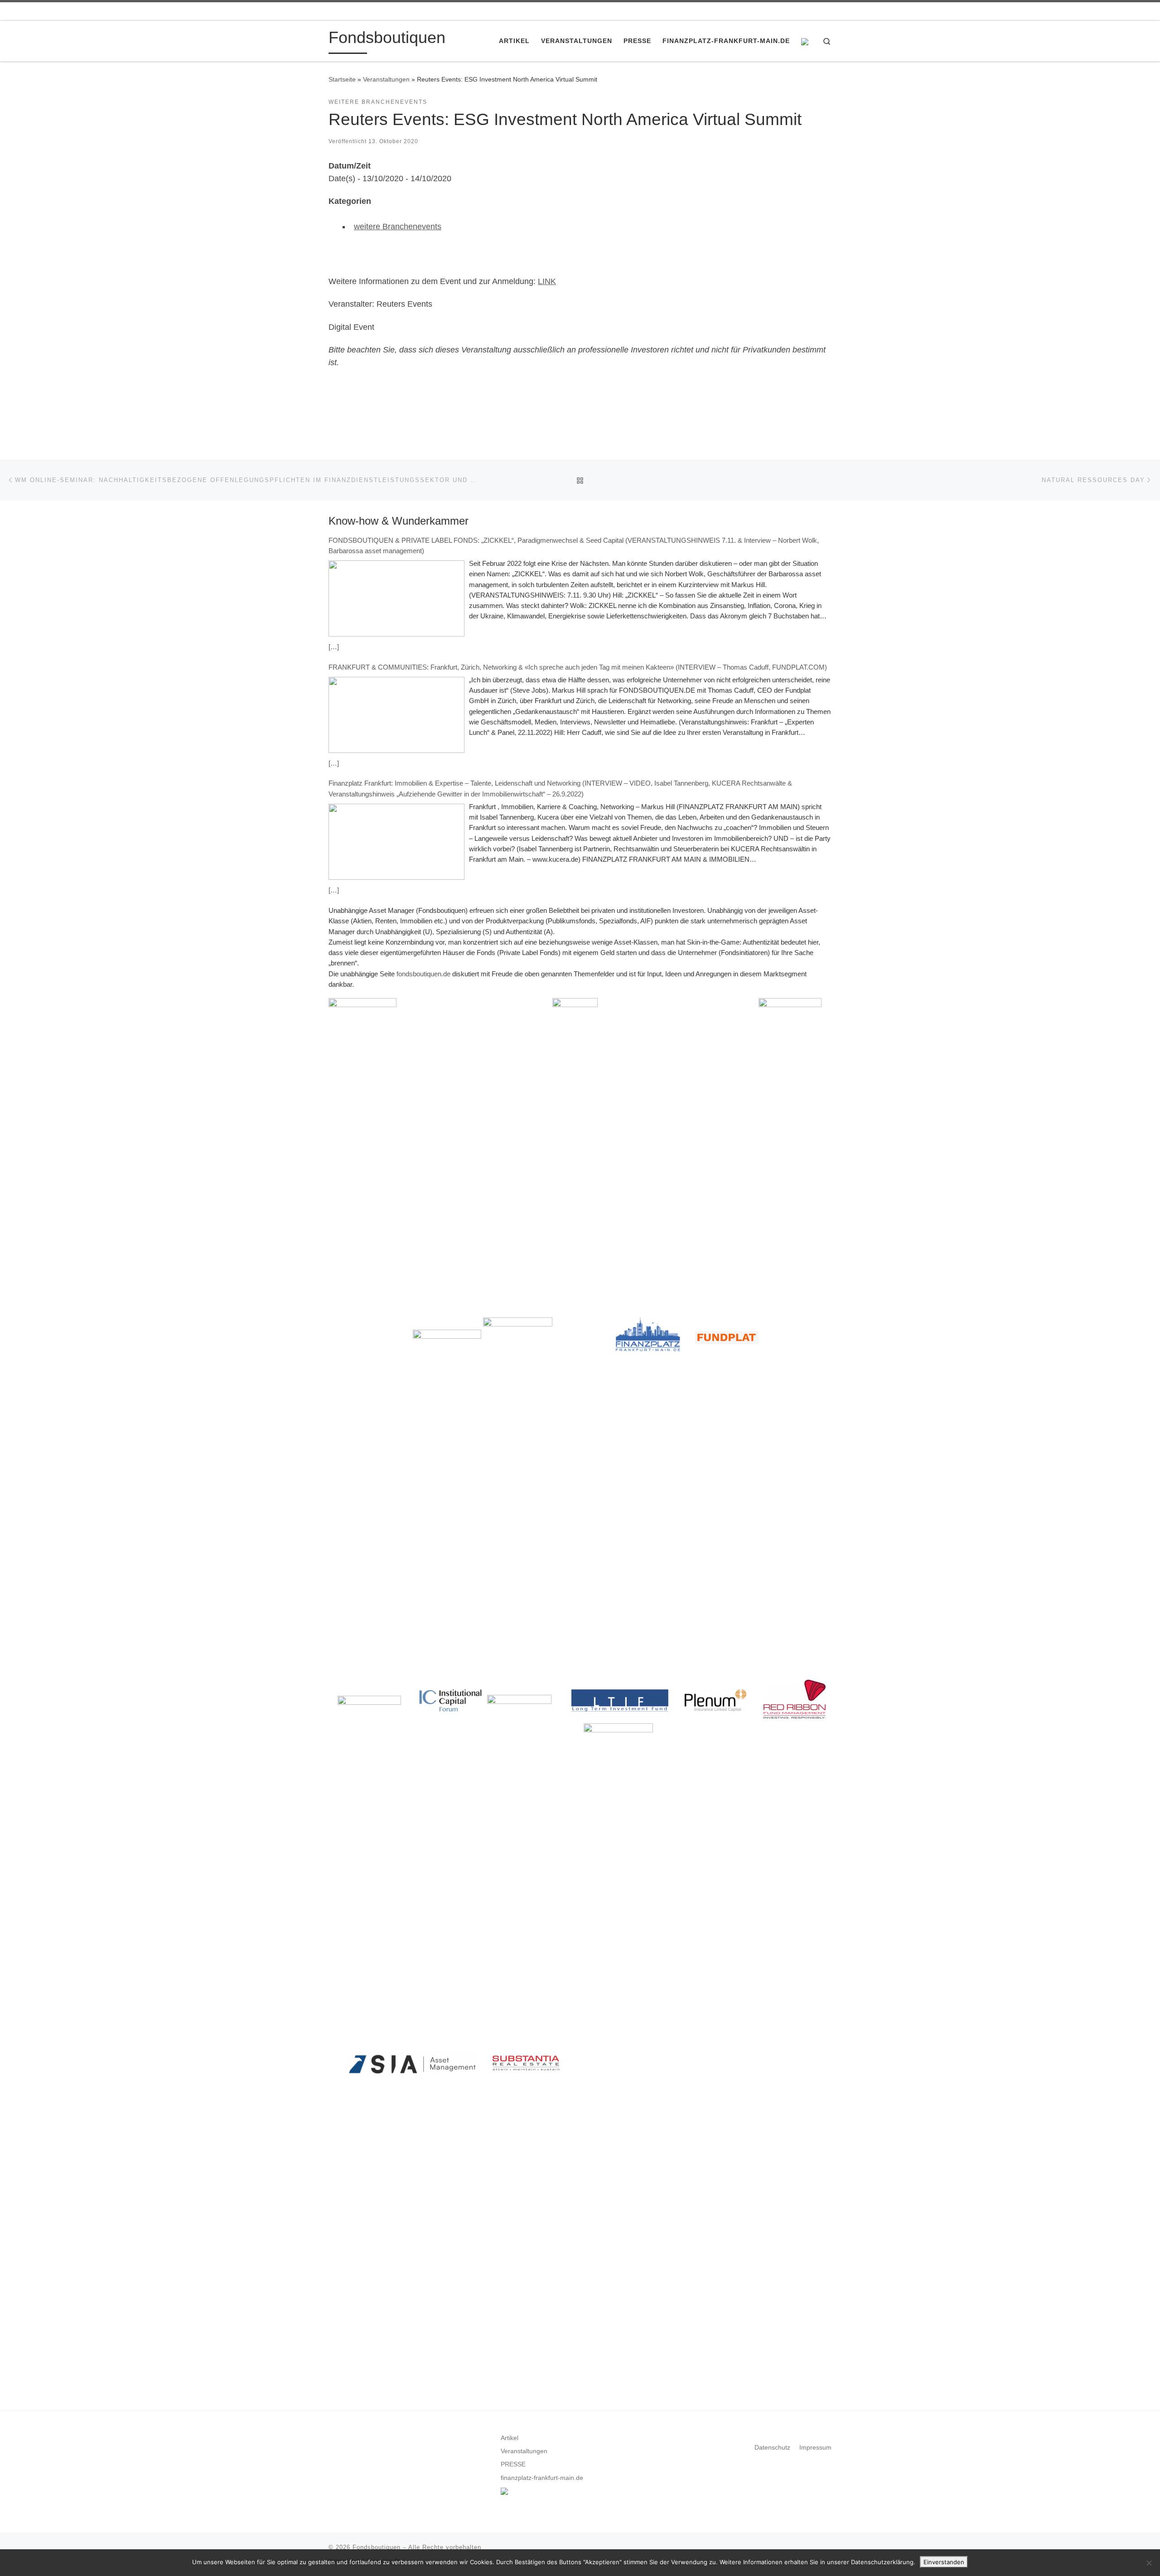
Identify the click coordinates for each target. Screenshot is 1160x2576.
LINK (547, 281)
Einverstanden (944, 2562)
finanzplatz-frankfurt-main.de (542, 2478)
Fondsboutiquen (377, 2547)
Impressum (815, 2448)
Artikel (510, 2438)
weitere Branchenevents (398, 227)
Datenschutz (772, 2448)
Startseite (342, 79)
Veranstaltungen (386, 79)
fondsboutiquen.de (423, 974)
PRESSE (513, 2464)
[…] (334, 647)
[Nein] (1149, 2563)
